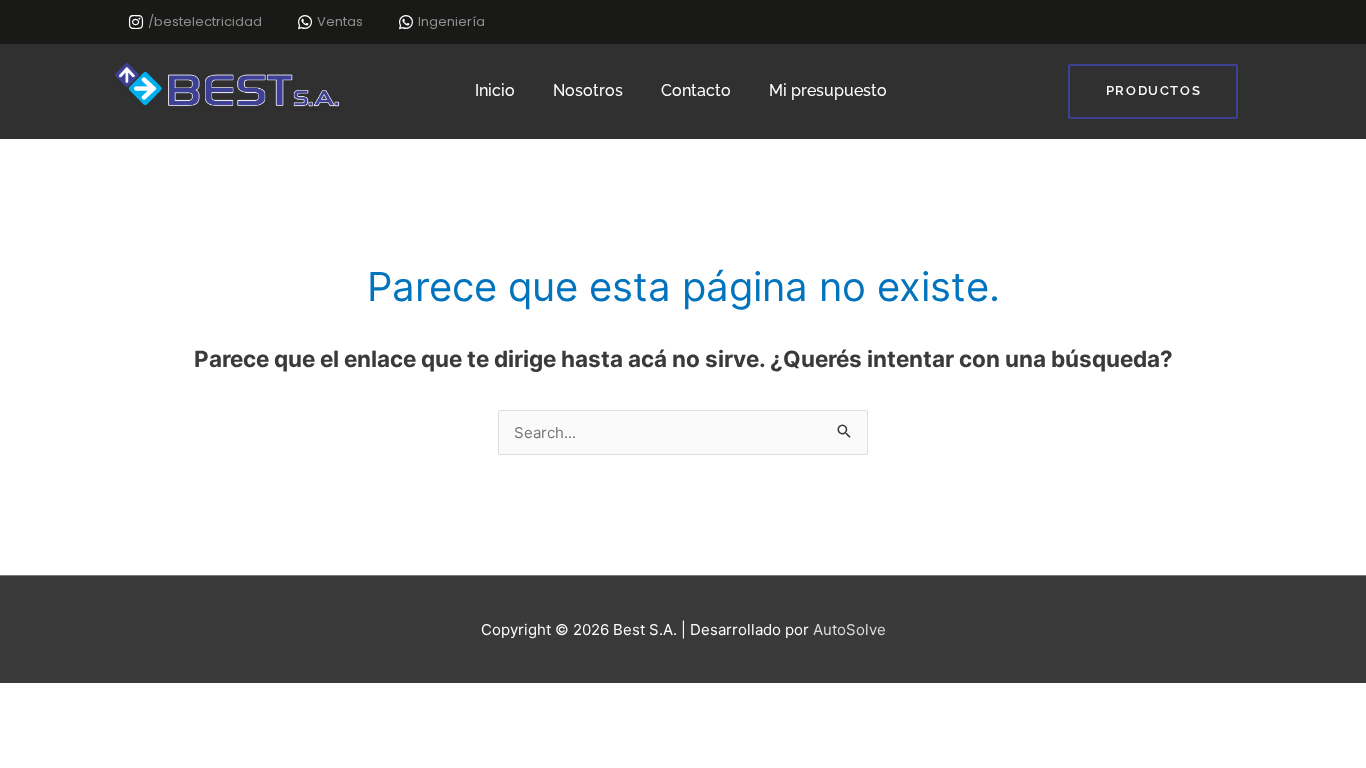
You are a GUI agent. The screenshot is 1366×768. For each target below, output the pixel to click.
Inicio (495, 90)
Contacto (696, 90)
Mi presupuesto (828, 90)
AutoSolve (849, 629)
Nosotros (588, 90)
